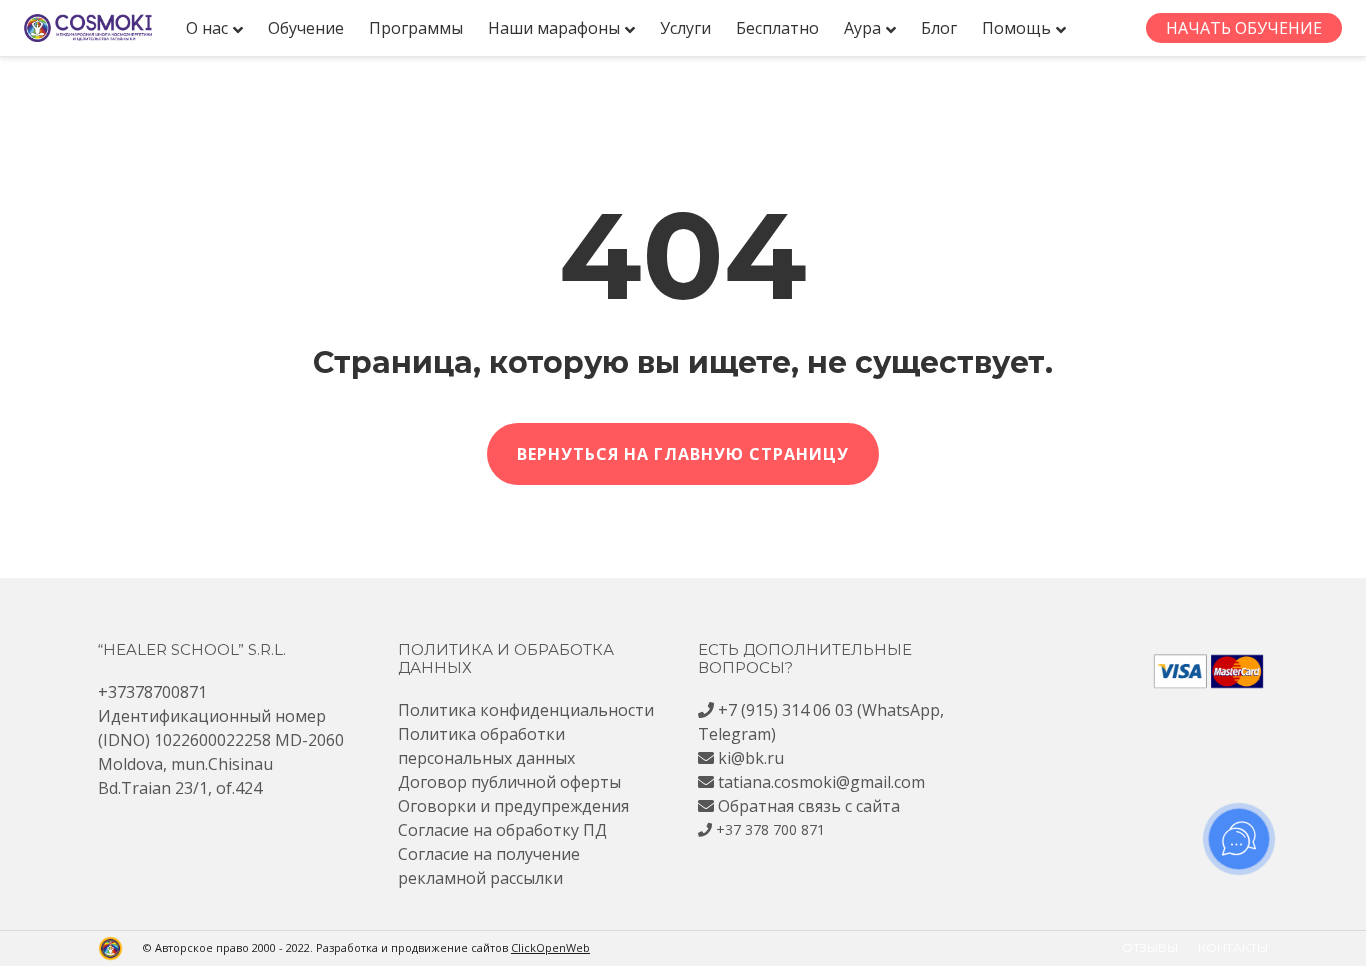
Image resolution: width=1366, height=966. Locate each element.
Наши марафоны (554, 28)
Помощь (1016, 28)
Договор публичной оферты (509, 782)
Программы (416, 28)
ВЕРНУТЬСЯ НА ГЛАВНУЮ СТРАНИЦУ (683, 454)
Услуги (685, 28)
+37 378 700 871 (770, 829)
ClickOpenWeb (550, 947)
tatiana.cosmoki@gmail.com (821, 782)
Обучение (306, 28)
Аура (862, 28)
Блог (939, 28)
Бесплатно (777, 28)
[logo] (88, 28)
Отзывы (1150, 947)
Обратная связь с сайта (809, 806)
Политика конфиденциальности (526, 710)
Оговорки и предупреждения (513, 806)
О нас (207, 28)
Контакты (1233, 947)
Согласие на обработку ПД (502, 830)
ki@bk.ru (751, 758)
